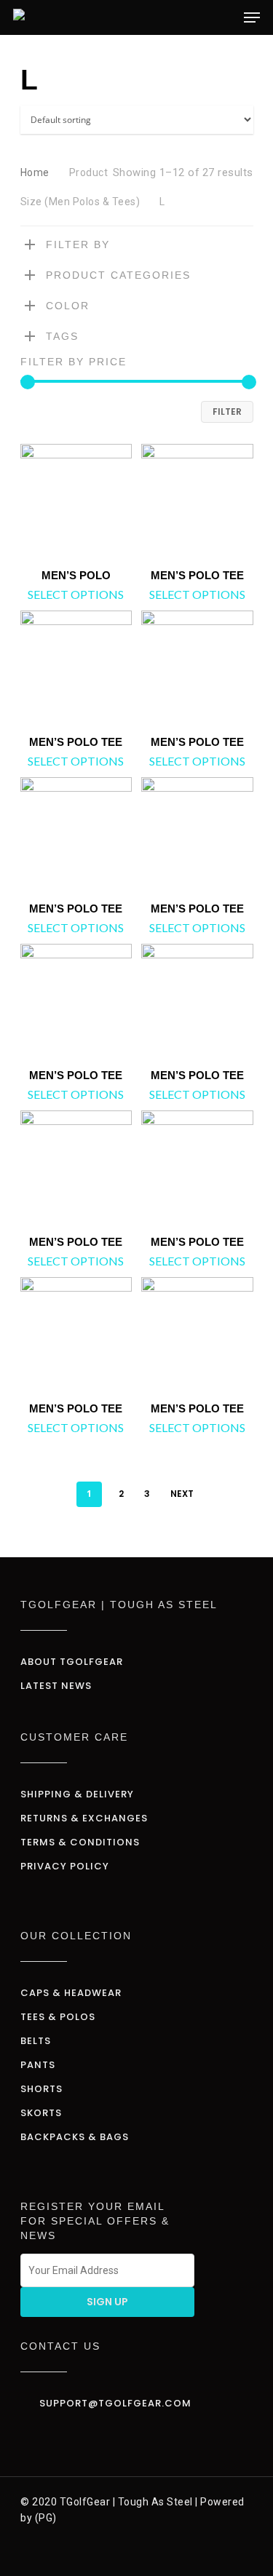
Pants (38, 2065)
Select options (76, 595)
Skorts (41, 2113)
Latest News (56, 1686)
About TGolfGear (72, 1662)
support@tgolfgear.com (115, 2403)
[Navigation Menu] (252, 17)
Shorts (41, 2089)
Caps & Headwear (71, 1993)
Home (35, 172)
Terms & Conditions (80, 1842)
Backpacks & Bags (75, 2137)
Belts (36, 2041)
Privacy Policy (65, 1866)
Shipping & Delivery (77, 1794)
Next (182, 1494)
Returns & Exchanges (84, 1818)
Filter (227, 412)
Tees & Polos (58, 2017)
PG (45, 2518)
